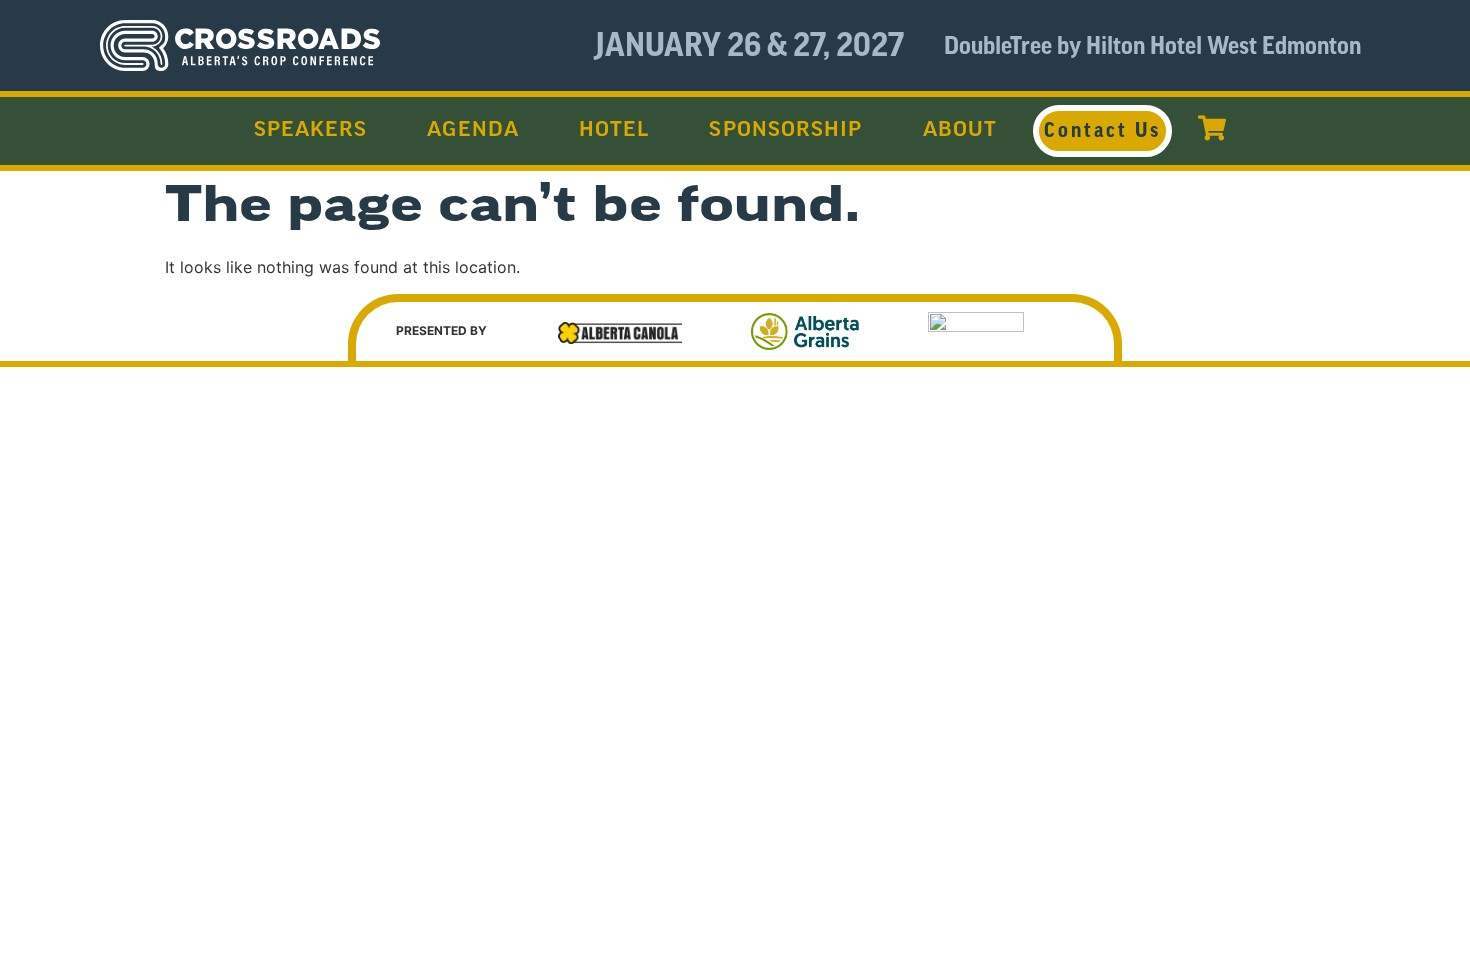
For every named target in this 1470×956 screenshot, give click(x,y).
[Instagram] (1365, 472)
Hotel (614, 131)
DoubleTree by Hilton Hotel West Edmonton (1152, 46)
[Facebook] (1233, 472)
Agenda (473, 131)
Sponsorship (785, 131)
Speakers (311, 131)
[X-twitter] (1299, 472)
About (960, 131)
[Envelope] (1167, 472)
